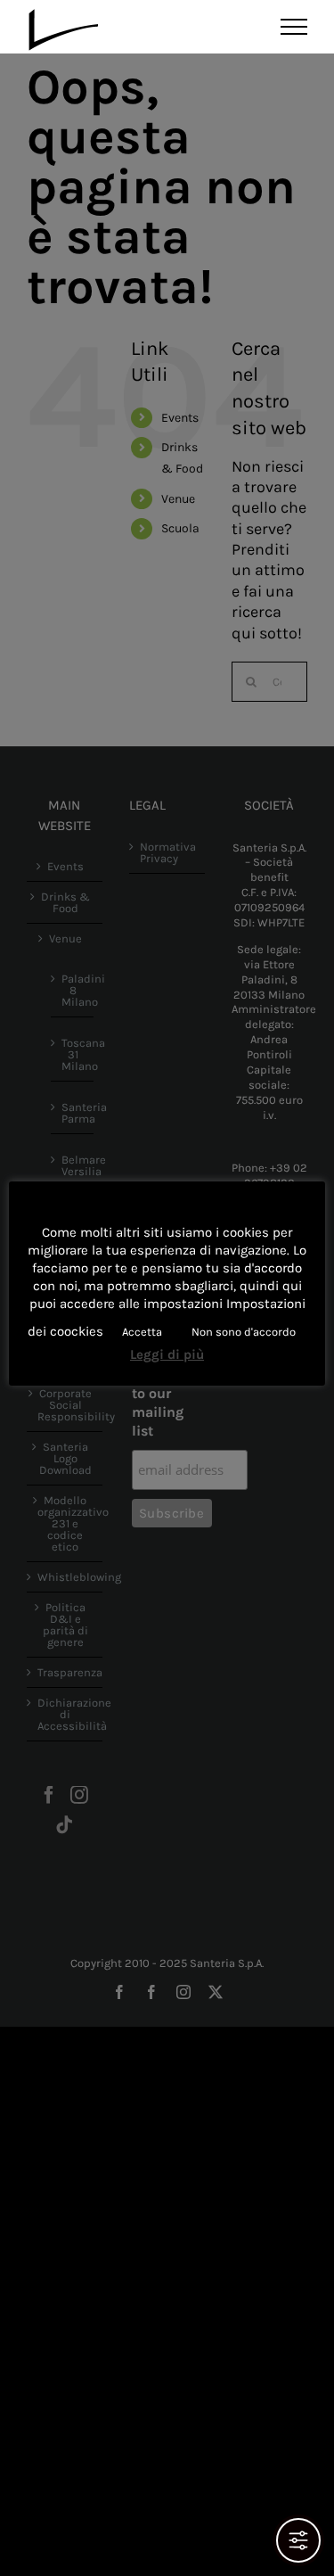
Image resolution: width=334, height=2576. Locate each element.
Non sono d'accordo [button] (244, 1332)
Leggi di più (167, 1354)
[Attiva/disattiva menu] (294, 27)
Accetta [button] (142, 1332)
